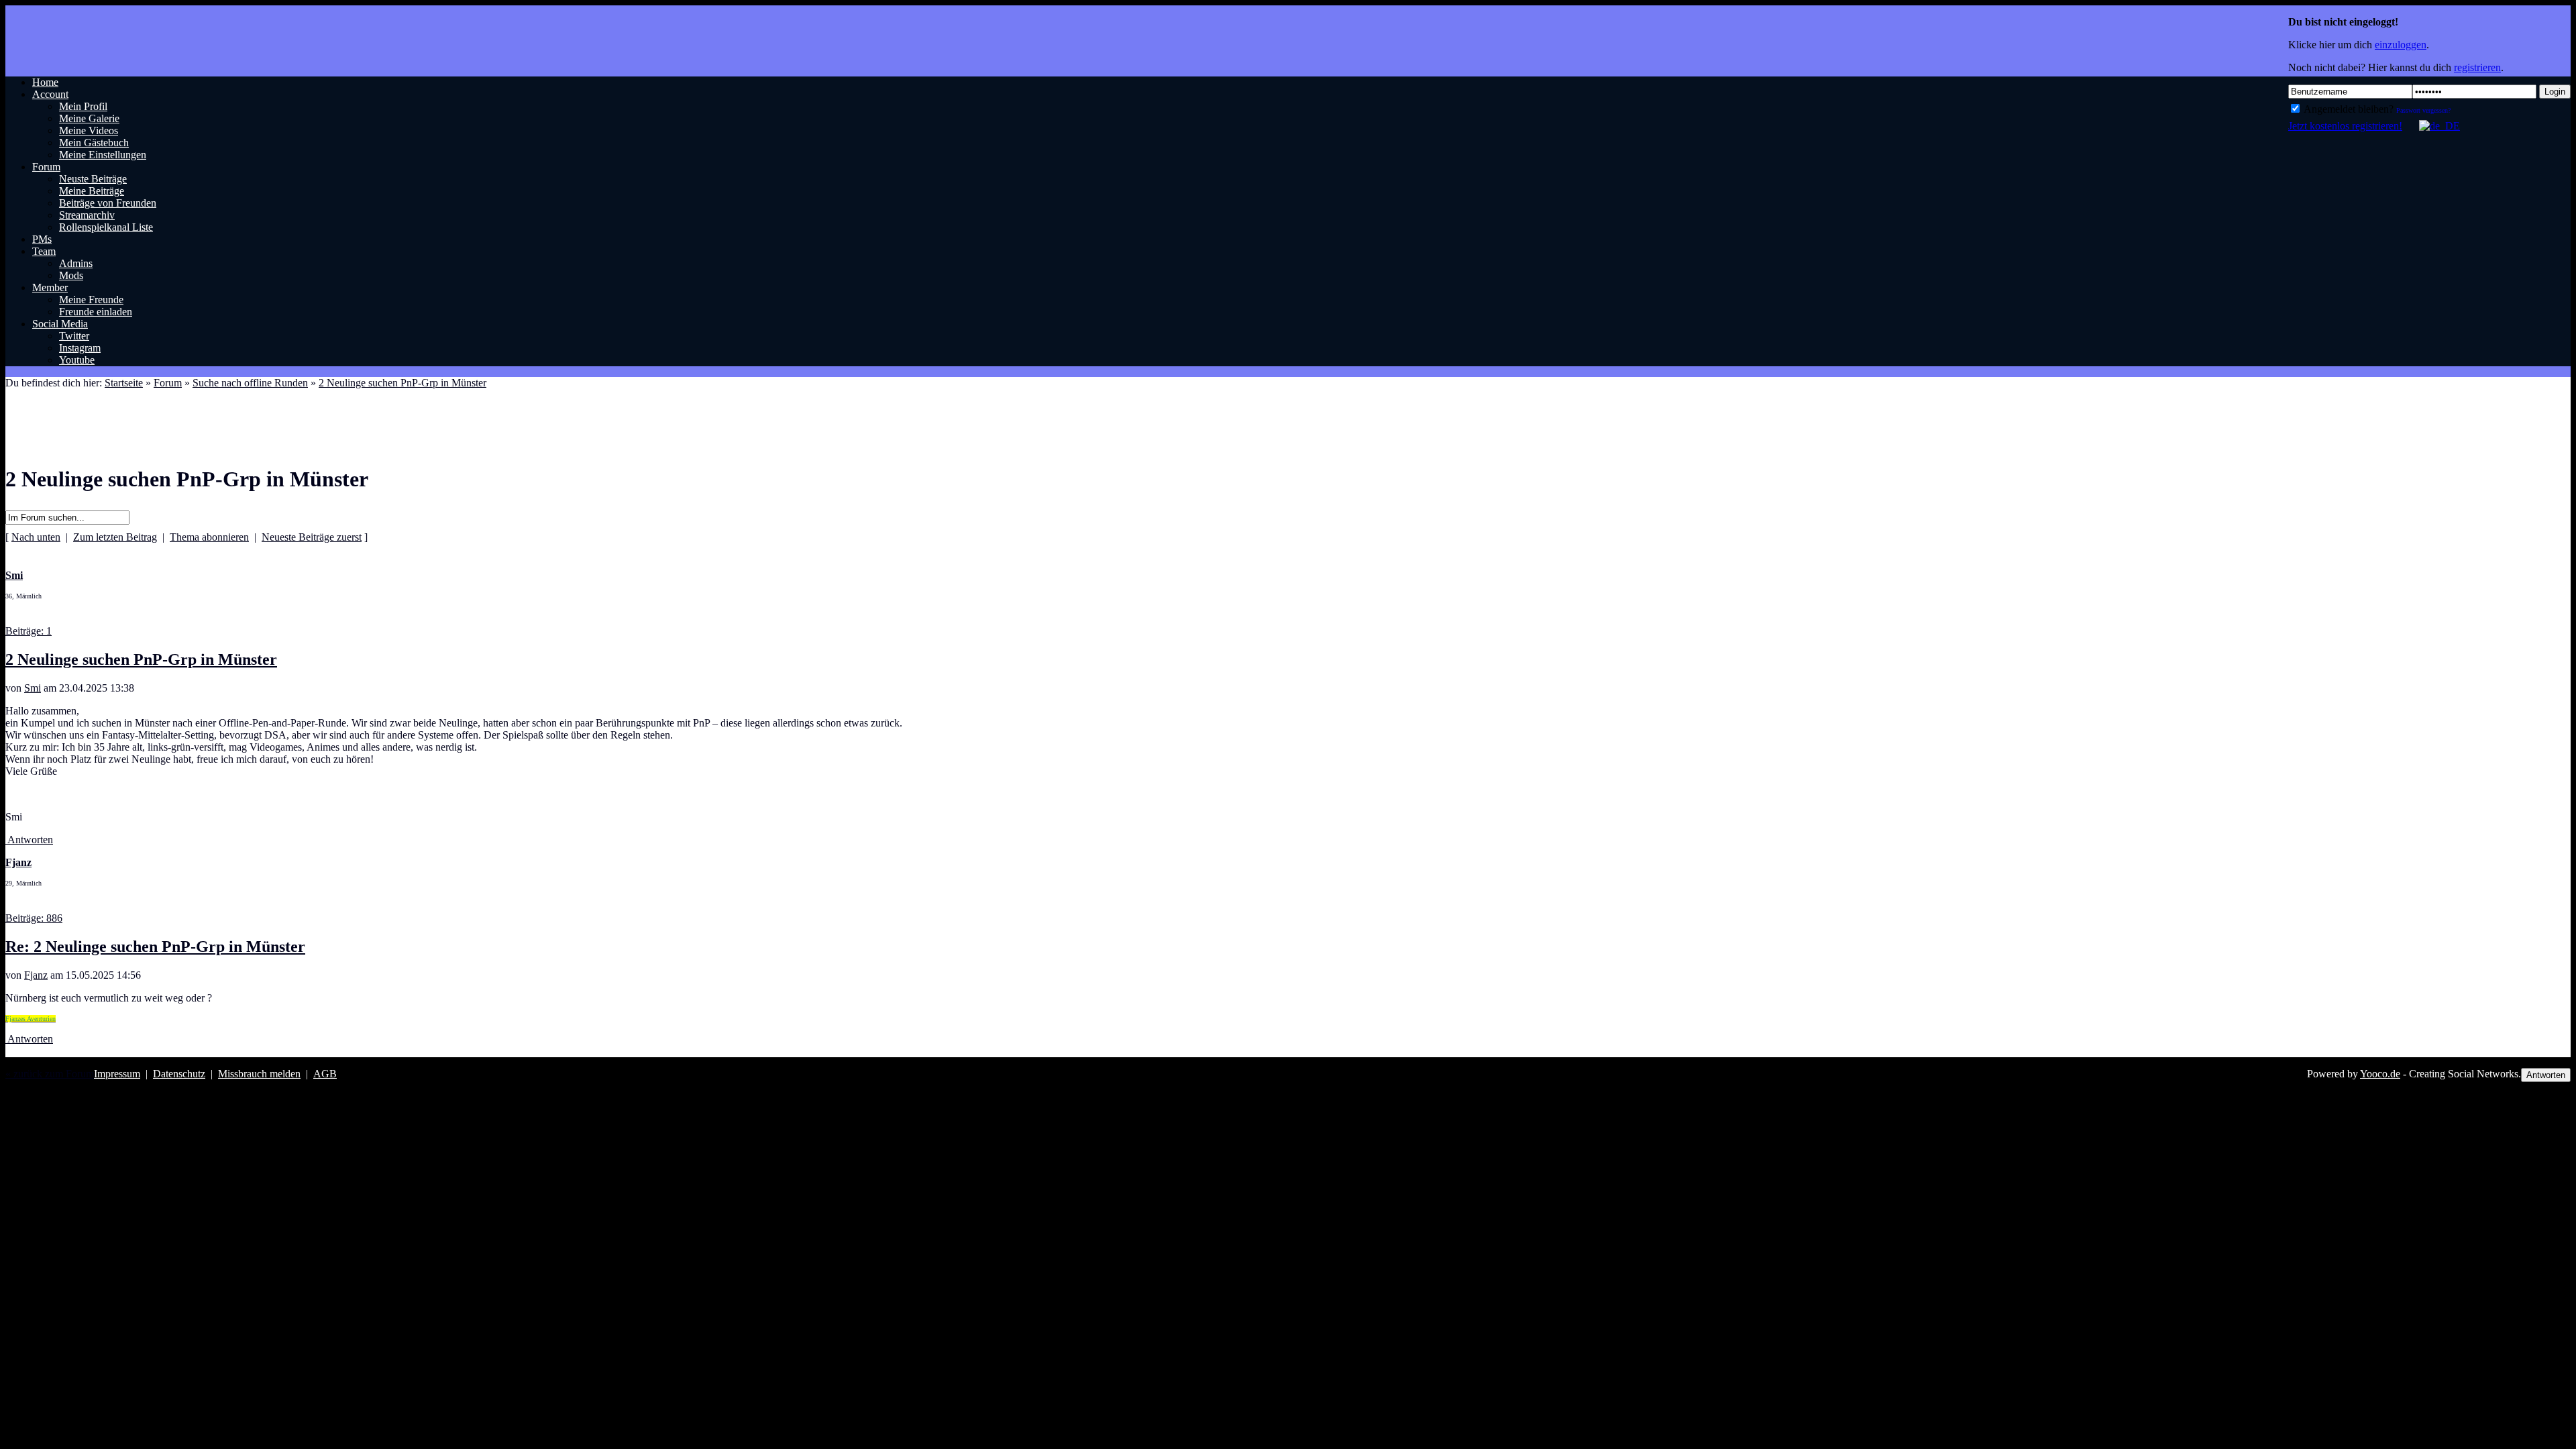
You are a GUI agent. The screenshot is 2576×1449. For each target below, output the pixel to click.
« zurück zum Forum (50, 1074)
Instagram (80, 348)
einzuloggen (2401, 45)
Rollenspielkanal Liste (106, 227)
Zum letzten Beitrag (115, 537)
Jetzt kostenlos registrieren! (2345, 126)
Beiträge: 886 (34, 918)
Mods (71, 275)
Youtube (77, 360)
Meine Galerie (89, 118)
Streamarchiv (87, 215)
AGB (325, 1074)
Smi (33, 688)
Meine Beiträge (92, 191)
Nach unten (36, 537)
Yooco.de (2380, 1074)
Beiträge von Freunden (108, 203)
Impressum (117, 1074)
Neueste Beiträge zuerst (312, 537)
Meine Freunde (91, 300)
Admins (76, 263)
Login (2555, 92)
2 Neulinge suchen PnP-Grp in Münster (141, 659)
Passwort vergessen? (2423, 110)
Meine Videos (89, 130)
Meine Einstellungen (103, 155)
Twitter (74, 336)
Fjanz (36, 975)
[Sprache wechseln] (2432, 126)
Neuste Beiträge (93, 179)
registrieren (2477, 67)
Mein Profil (83, 106)
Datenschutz (179, 1074)
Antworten (29, 840)
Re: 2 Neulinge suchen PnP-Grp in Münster (155, 947)
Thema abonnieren (209, 537)
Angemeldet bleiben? (2348, 109)
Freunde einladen (96, 312)
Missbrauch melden (259, 1074)
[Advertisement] (250, 413)
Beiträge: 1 (29, 631)
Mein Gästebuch (94, 143)
